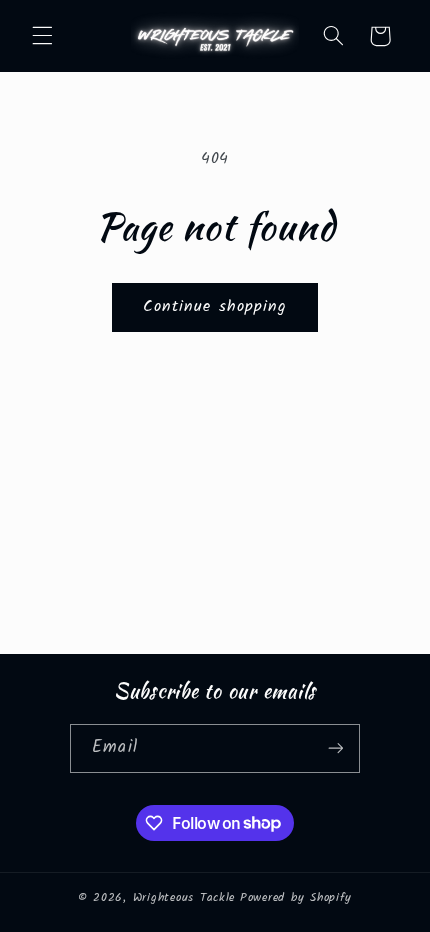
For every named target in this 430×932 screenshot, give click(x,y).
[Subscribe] (335, 748)
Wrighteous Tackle (184, 898)
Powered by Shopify (296, 898)
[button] (42, 36)
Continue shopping (215, 306)
